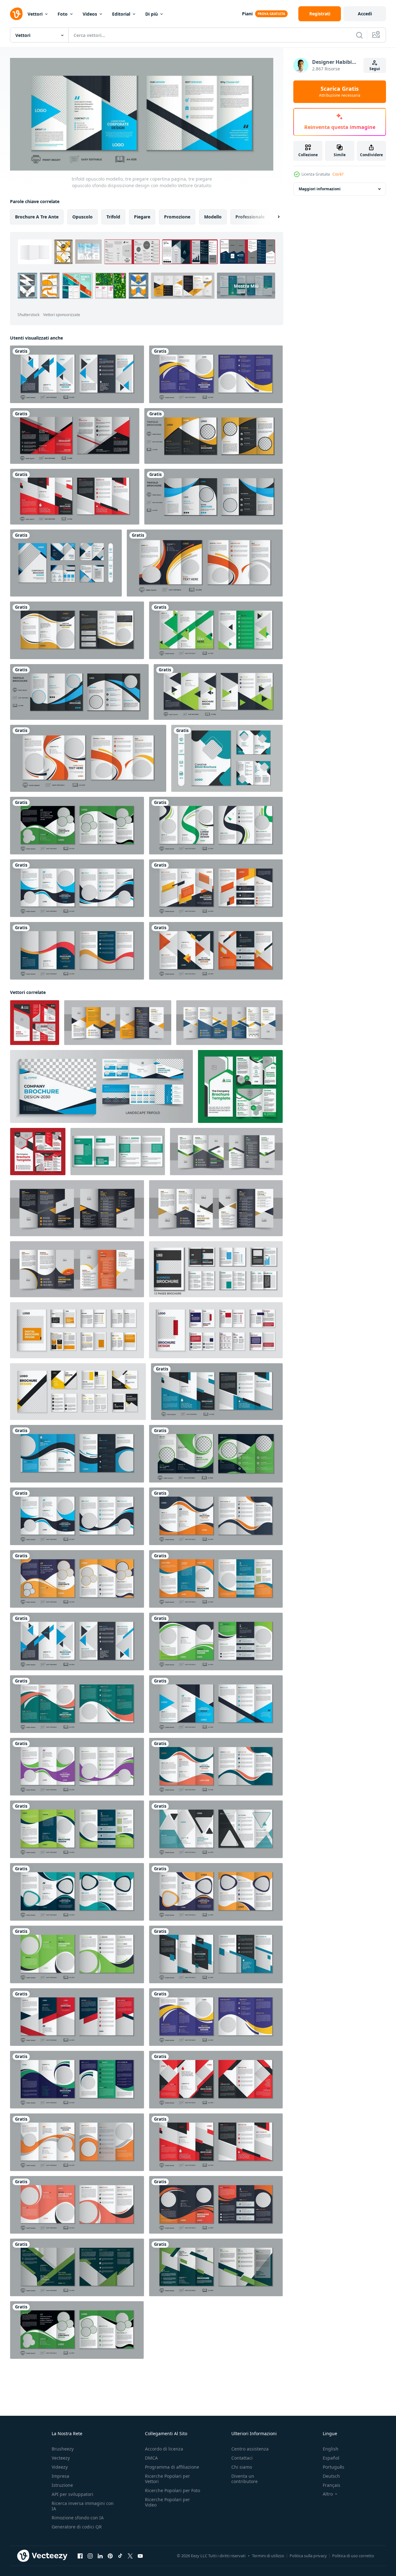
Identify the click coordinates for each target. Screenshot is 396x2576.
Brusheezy (63, 2449)
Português (334, 2467)
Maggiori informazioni (320, 189)
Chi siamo (242, 2467)
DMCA (151, 2458)
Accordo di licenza (164, 2449)
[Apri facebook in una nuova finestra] (80, 2556)
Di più (152, 14)
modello (213, 217)
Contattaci (242, 2458)
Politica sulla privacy (308, 2556)
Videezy (60, 2467)
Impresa (60, 2476)
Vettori (35, 14)
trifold (113, 217)
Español (331, 2458)
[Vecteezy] (16, 14)
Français (332, 2485)
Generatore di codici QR (77, 2527)
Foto (63, 14)
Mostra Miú (246, 286)
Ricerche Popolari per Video (167, 2502)
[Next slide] (273, 217)
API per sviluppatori (72, 2494)
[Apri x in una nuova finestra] (130, 2556)
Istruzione (62, 2485)
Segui (375, 69)
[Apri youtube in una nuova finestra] (140, 2556)
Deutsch (331, 2476)
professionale (250, 217)
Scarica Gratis (340, 92)
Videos (90, 14)
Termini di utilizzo (268, 2556)
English (331, 2449)
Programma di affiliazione (172, 2467)
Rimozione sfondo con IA (78, 2518)
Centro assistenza (250, 2449)
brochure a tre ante (37, 217)
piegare (142, 217)
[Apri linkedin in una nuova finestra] (100, 2556)
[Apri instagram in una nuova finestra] (90, 2556)
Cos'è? (338, 174)
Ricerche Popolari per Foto (172, 2490)
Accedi (365, 14)
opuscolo (82, 217)
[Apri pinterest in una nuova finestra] (110, 2556)
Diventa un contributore (244, 2479)
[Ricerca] (359, 35)
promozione (177, 217)
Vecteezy (61, 2458)
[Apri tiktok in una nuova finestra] (120, 2556)
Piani (247, 14)
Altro (328, 2494)
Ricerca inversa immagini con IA (83, 2506)
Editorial (121, 14)
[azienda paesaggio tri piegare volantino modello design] (101, 1086)
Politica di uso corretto (353, 2556)
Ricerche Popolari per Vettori (167, 2479)
